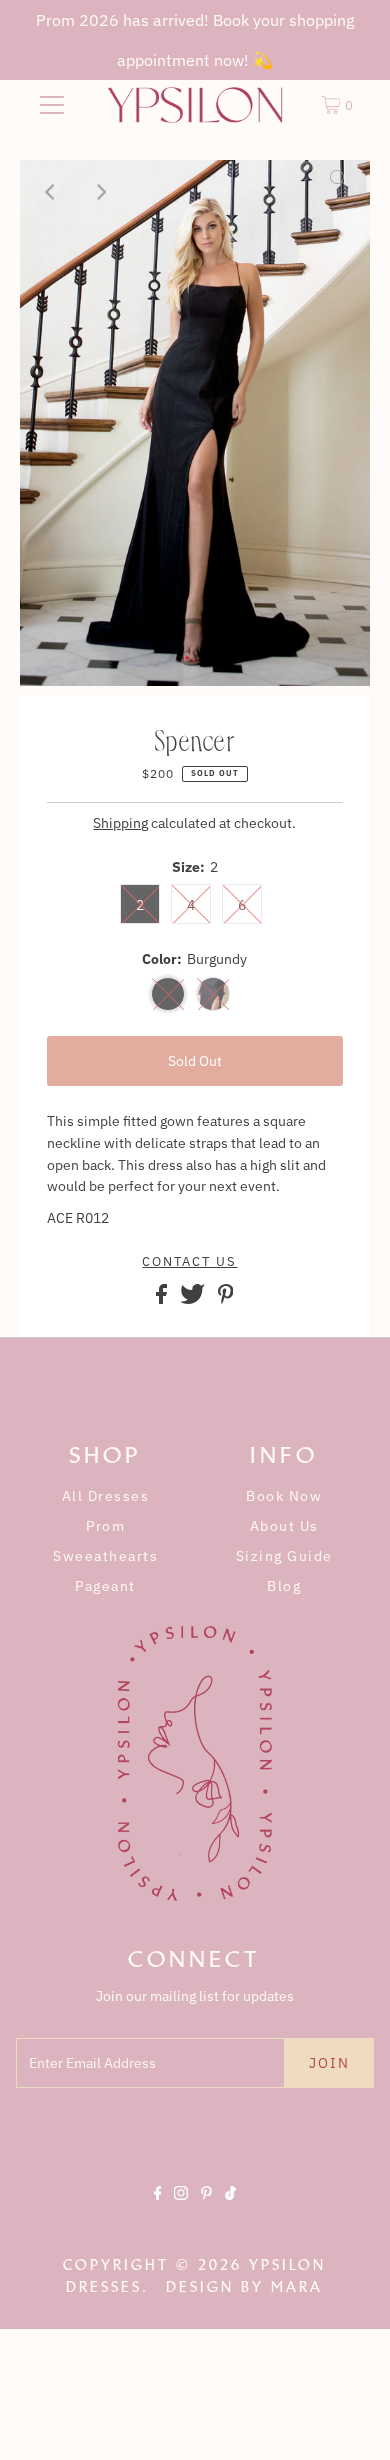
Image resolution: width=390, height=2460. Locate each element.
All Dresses (106, 1496)
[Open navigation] (52, 105)
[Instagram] (181, 2210)
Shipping (120, 823)
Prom (105, 1526)
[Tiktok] (230, 2210)
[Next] (101, 192)
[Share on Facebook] (163, 1299)
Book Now (284, 1496)
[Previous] (52, 192)
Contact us (189, 1262)
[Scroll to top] (350, 2420)
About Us (284, 1526)
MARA (297, 2287)
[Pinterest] (206, 2210)
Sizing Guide (284, 1556)
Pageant (105, 1586)
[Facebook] (158, 2210)
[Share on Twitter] (194, 1299)
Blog (284, 1586)
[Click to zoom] (338, 192)
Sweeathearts (105, 1556)
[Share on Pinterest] (226, 1299)
